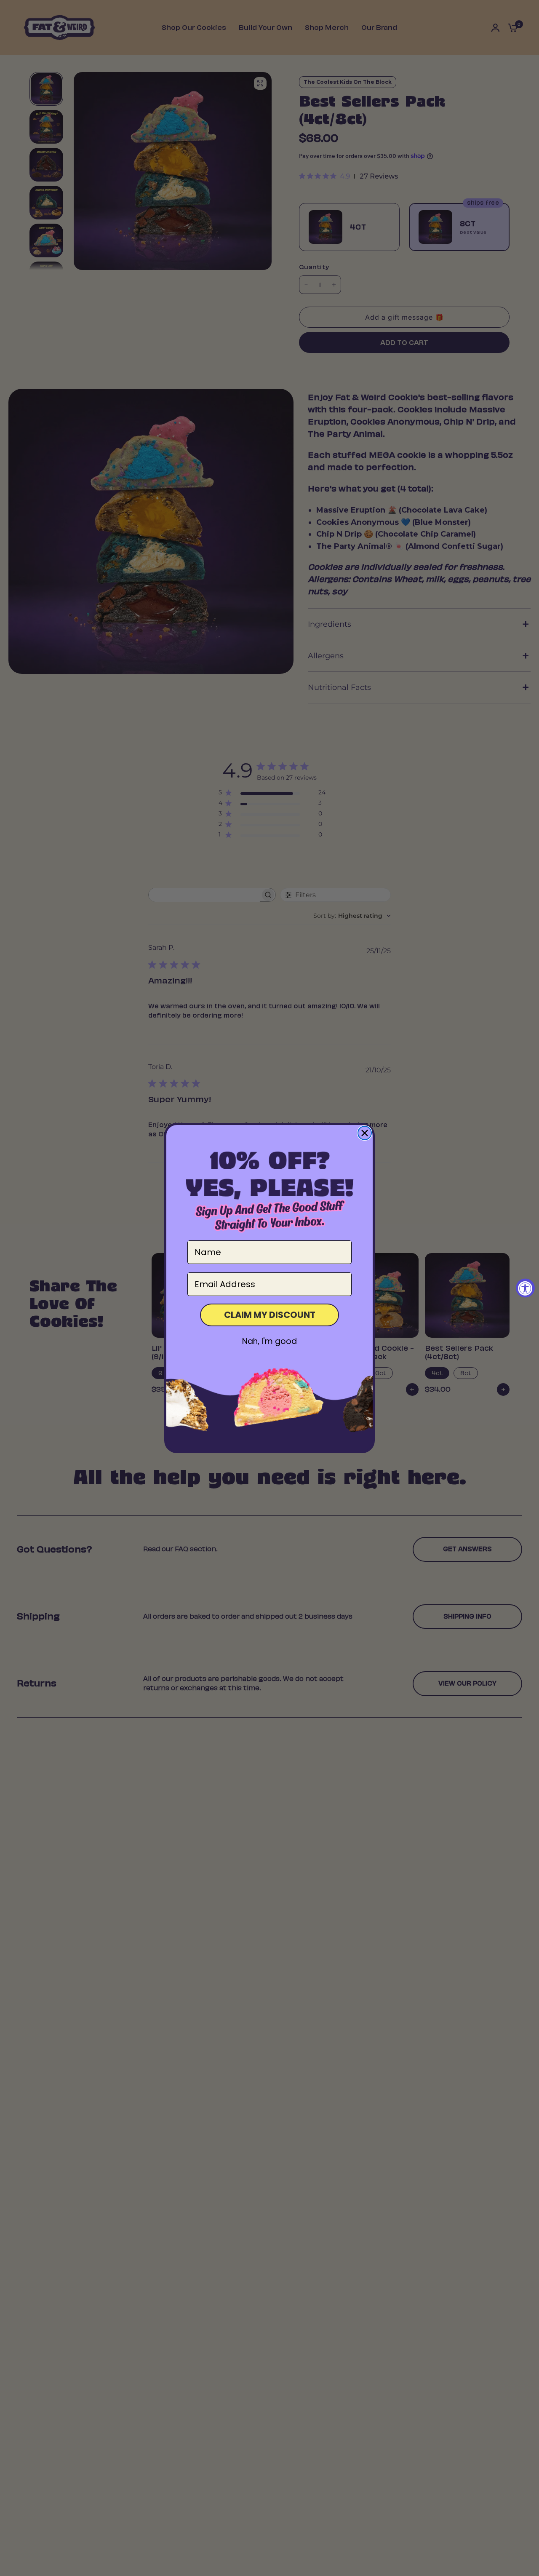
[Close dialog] (365, 1133)
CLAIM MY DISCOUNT (270, 1315)
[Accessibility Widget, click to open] (525, 1288)
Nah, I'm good (269, 1341)
